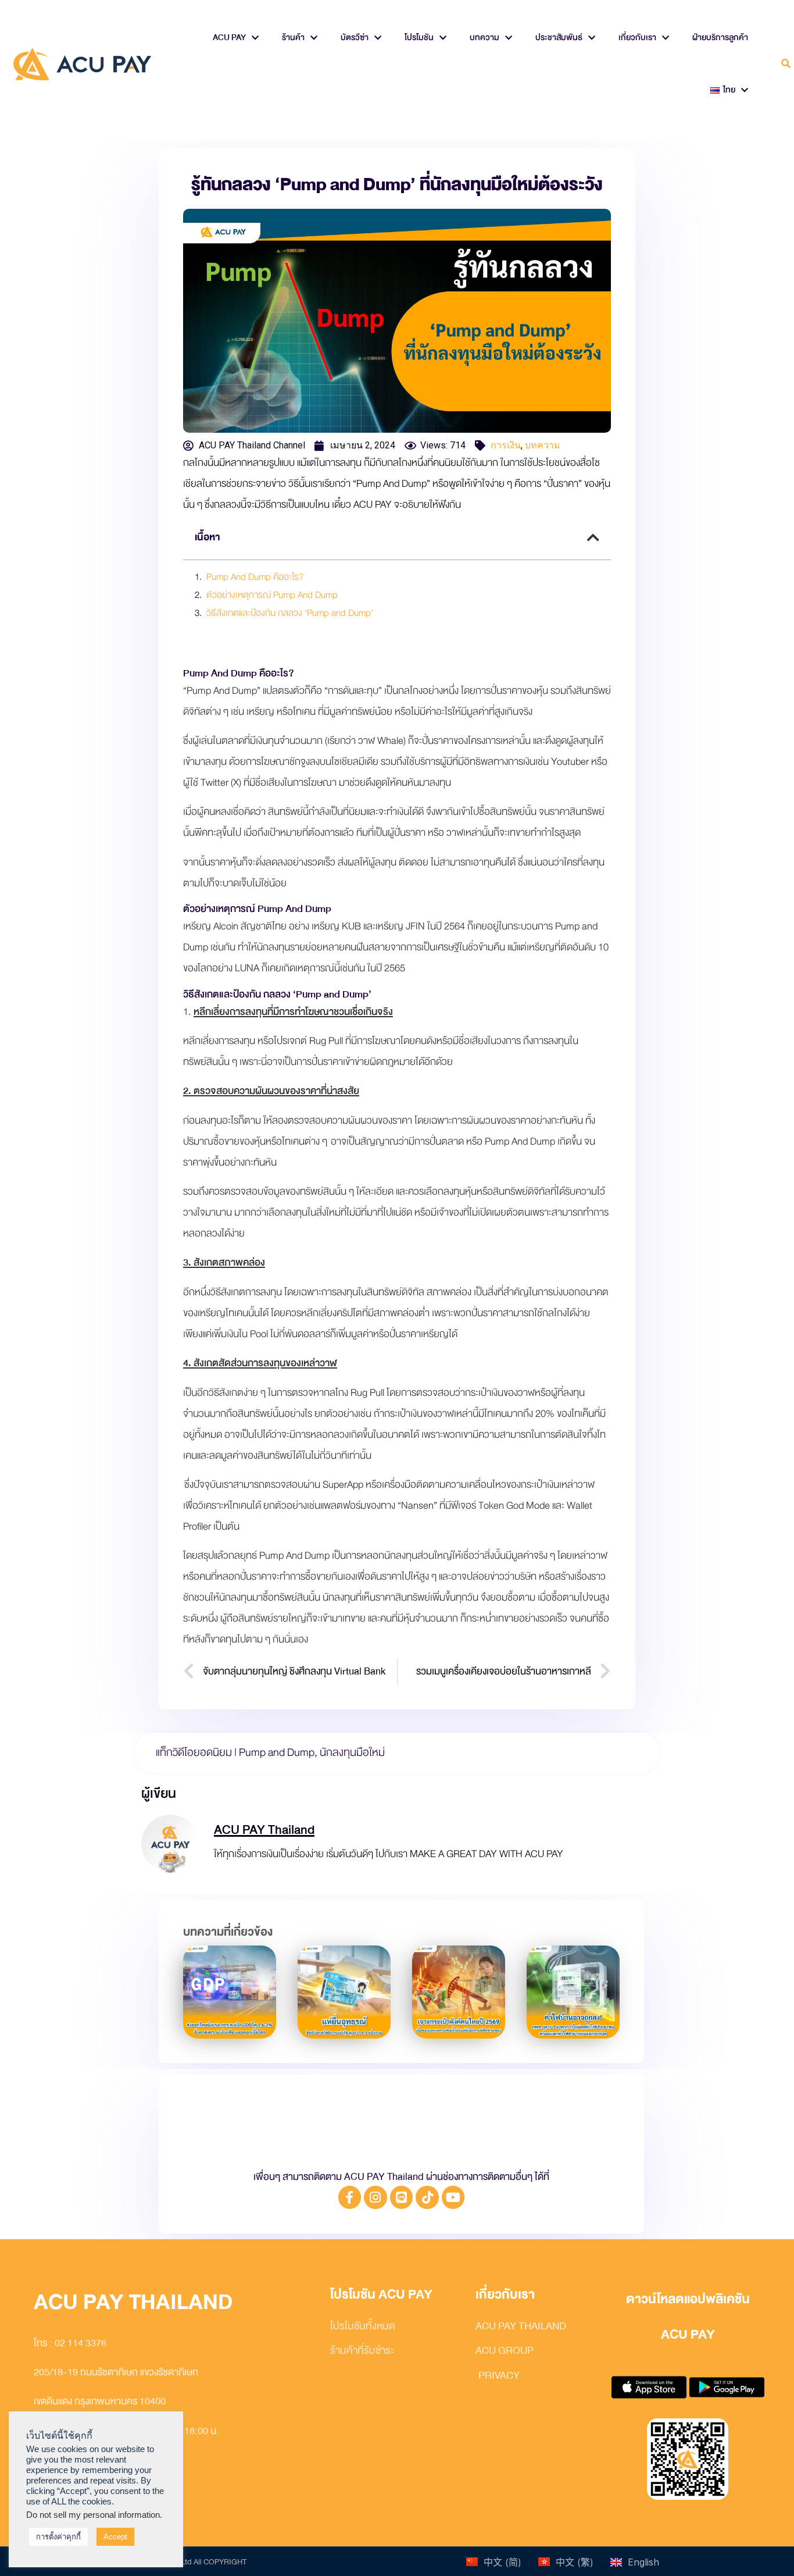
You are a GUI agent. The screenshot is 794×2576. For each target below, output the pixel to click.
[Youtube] (453, 2197)
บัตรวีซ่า (355, 38)
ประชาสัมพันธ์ (559, 38)
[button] (786, 64)
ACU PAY (229, 38)
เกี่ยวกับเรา (637, 38)
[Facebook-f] (350, 2197)
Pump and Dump (277, 1752)
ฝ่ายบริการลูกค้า (720, 38)
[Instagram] (375, 2197)
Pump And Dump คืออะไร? (255, 578)
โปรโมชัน (419, 38)
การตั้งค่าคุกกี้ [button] (58, 2537)
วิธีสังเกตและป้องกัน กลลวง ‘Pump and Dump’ (290, 614)
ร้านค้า (293, 38)
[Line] (402, 2197)
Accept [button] (115, 2537)
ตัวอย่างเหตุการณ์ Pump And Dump (272, 596)
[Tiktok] (427, 2197)
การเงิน (506, 445)
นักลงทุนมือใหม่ (352, 1752)
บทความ (484, 38)
